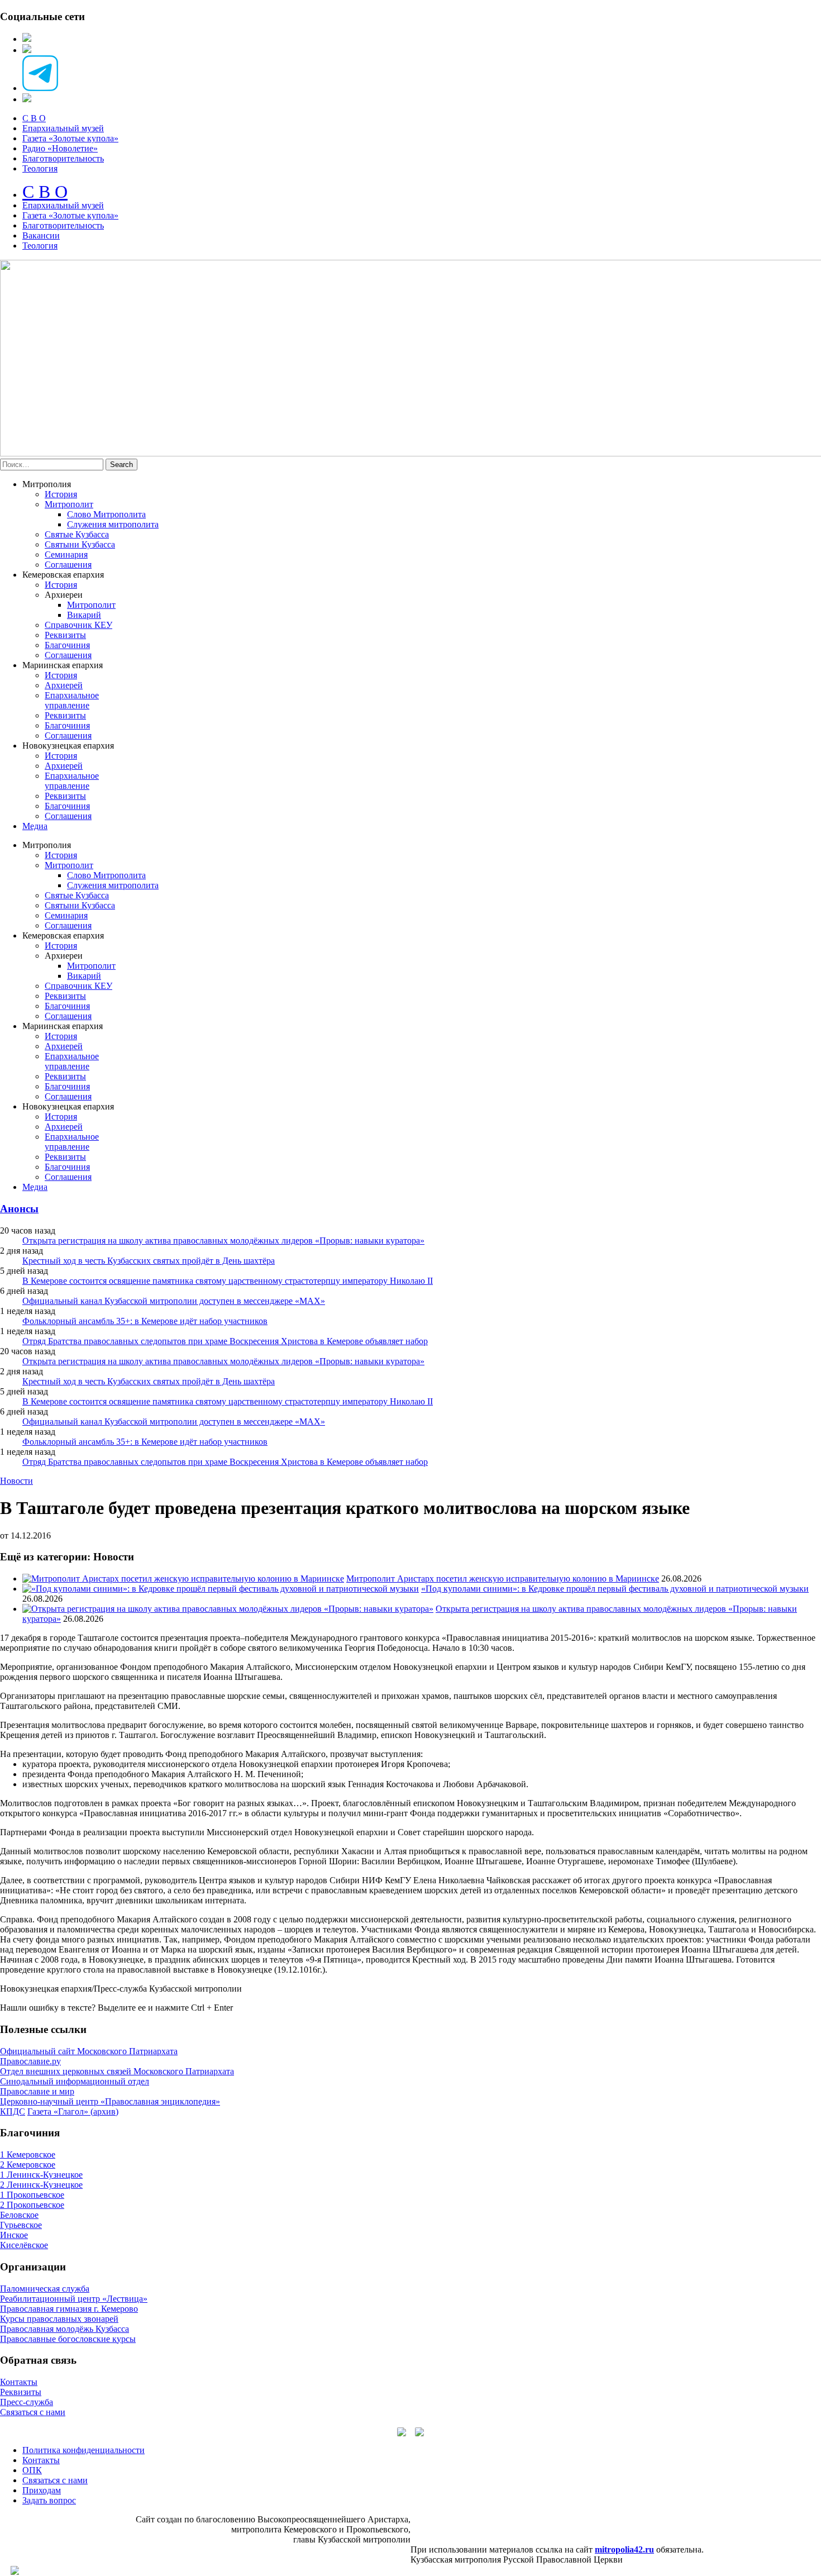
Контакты (19, 2382)
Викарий (84, 615)
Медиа (35, 826)
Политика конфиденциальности (83, 2450)
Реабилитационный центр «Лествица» (74, 2299)
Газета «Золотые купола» (70, 138)
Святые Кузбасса (77, 534)
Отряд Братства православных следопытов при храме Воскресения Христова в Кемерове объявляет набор (225, 1341)
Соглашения (68, 565)
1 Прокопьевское (32, 2195)
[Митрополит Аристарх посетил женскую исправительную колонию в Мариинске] (183, 1579)
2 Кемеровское (28, 2165)
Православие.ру (30, 2061)
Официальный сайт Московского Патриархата (89, 2051)
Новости (16, 1481)
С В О (34, 118)
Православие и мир (37, 2091)
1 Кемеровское (28, 2154)
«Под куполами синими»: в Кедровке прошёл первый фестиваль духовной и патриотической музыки (615, 1589)
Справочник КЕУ (78, 625)
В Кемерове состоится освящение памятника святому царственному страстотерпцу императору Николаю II (228, 1281)
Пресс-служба (27, 2402)
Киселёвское (24, 2245)
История (61, 494)
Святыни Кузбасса (80, 544)
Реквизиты (65, 635)
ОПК (32, 2470)
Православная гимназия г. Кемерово (69, 2309)
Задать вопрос (49, 2500)
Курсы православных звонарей (59, 2319)
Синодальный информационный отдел (75, 2081)
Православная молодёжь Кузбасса (65, 2329)
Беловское (19, 2215)
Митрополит (69, 504)
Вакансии (41, 235)
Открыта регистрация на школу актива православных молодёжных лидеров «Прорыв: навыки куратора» (223, 1241)
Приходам (42, 2490)
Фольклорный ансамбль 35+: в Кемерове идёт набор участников (145, 1321)
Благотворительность (63, 158)
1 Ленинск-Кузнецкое (41, 2175)
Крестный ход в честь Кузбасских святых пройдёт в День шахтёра (149, 1261)
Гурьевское (21, 2225)
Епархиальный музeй (63, 205)
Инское (14, 2235)
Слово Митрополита (106, 514)
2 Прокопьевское (32, 2205)
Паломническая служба (45, 2289)
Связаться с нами (33, 2412)
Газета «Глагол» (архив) (73, 2111)
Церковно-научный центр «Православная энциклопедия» (110, 2101)
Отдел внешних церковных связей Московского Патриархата (117, 2071)
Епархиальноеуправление (72, 700)
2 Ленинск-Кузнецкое (41, 2185)
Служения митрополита (113, 524)
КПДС (13, 2111)
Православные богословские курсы (68, 2339)
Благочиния (67, 645)
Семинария (66, 554)
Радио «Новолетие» (60, 148)
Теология (40, 168)
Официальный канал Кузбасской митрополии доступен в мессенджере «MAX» (174, 1301)
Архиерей (64, 685)
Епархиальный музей (63, 128)
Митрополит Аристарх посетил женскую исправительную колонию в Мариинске (503, 1579)
